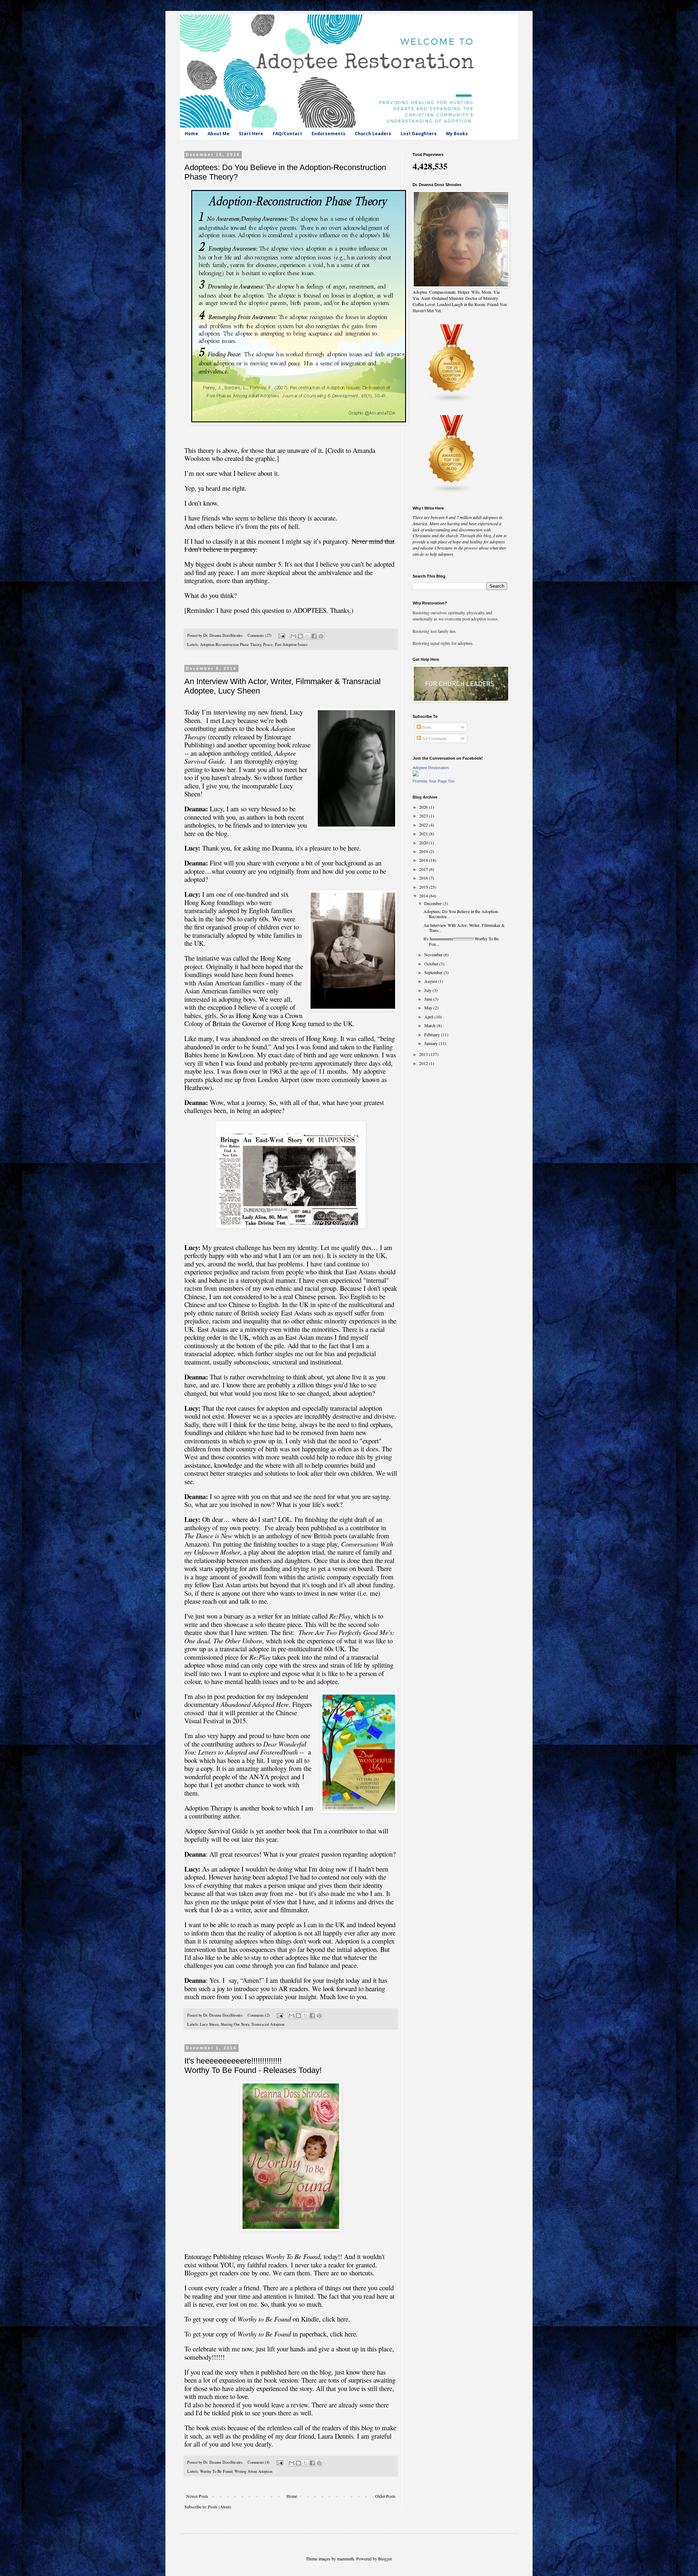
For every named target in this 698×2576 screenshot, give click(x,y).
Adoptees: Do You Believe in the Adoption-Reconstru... (461, 914)
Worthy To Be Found (216, 2471)
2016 (424, 878)
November (434, 955)
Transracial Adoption (268, 2024)
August (431, 981)
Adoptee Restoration (431, 768)
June (429, 999)
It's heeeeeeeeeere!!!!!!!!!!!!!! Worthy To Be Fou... (461, 941)
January (432, 1043)
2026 (424, 807)
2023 (424, 816)
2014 (424, 896)
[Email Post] (281, 635)
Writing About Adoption (253, 2471)
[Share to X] (307, 636)
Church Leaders (373, 134)
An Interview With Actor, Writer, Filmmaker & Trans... (464, 928)
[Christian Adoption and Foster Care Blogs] (452, 401)
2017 (424, 869)
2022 (424, 825)
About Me (218, 134)
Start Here (251, 134)
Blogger (385, 2559)
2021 (424, 833)
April (429, 1017)
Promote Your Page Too (434, 781)
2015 (424, 887)
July (428, 990)
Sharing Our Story (235, 2024)
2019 (424, 851)
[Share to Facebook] (314, 636)
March (430, 1025)
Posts (426, 727)
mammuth (346, 2559)
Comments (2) (259, 2015)
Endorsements (328, 134)
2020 (424, 843)
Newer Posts (197, 2496)
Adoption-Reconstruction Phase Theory (230, 644)
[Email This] (293, 636)
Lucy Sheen (209, 2024)
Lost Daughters (419, 134)
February (433, 1034)
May (429, 1008)
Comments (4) (259, 2462)
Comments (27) (260, 635)
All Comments (434, 738)
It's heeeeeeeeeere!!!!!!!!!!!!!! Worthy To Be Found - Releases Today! (253, 2065)
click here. (344, 2334)
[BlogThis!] (300, 636)
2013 (424, 1054)
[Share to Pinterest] (321, 636)
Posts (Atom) (220, 2507)
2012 (424, 1063)
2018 (424, 860)
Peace (268, 644)
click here (335, 2319)
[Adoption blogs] (452, 492)
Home (191, 134)
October (432, 964)
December (434, 903)
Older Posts (385, 2496)
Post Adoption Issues (291, 644)
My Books (457, 134)
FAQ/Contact (287, 134)
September (434, 972)
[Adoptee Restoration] (416, 775)
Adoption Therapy (208, 1808)
